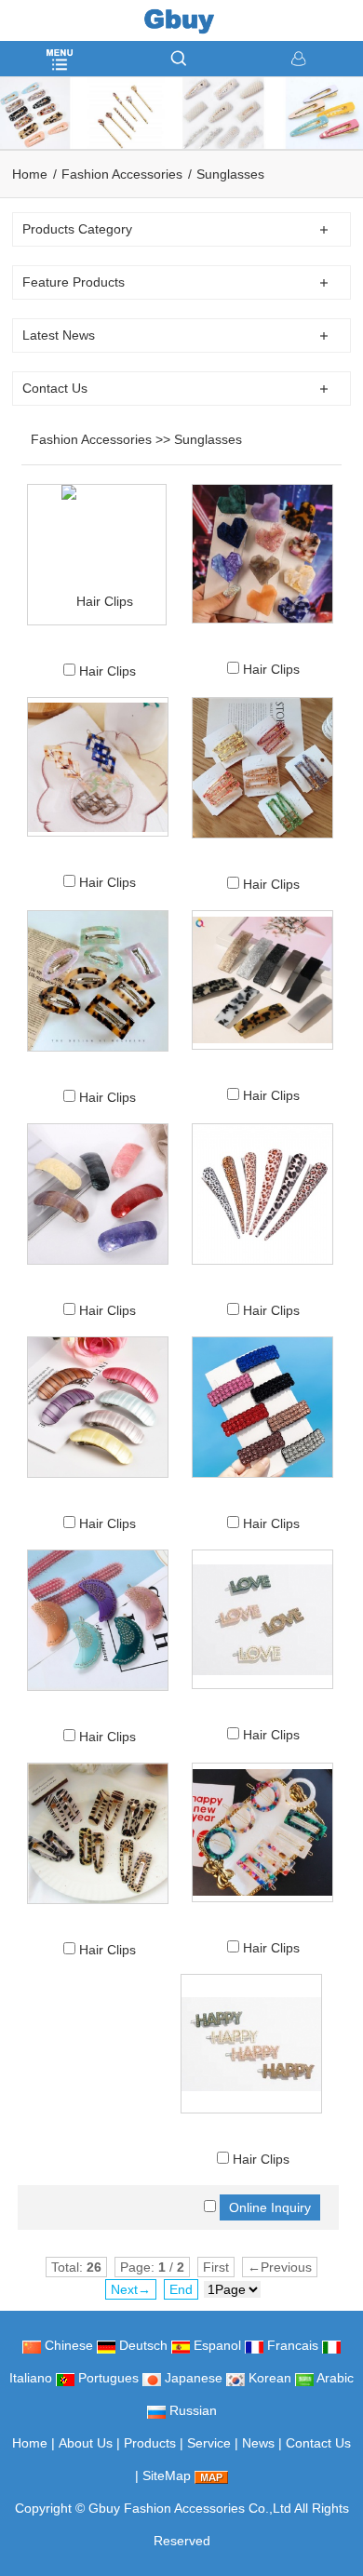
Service (209, 2443)
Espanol (215, 2345)
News (258, 2443)
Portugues (107, 2378)
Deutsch (141, 2345)
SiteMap (167, 2475)
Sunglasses (230, 174)
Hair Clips (108, 671)
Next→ (131, 2289)
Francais (291, 2345)
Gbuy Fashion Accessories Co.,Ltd (190, 2508)
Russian (191, 2410)
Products (150, 2443)
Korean (268, 2378)
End (181, 2289)
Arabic (334, 2378)
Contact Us (318, 2443)
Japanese (192, 2378)
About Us (86, 2443)
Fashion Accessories (122, 174)
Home (30, 174)
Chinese (67, 2345)
